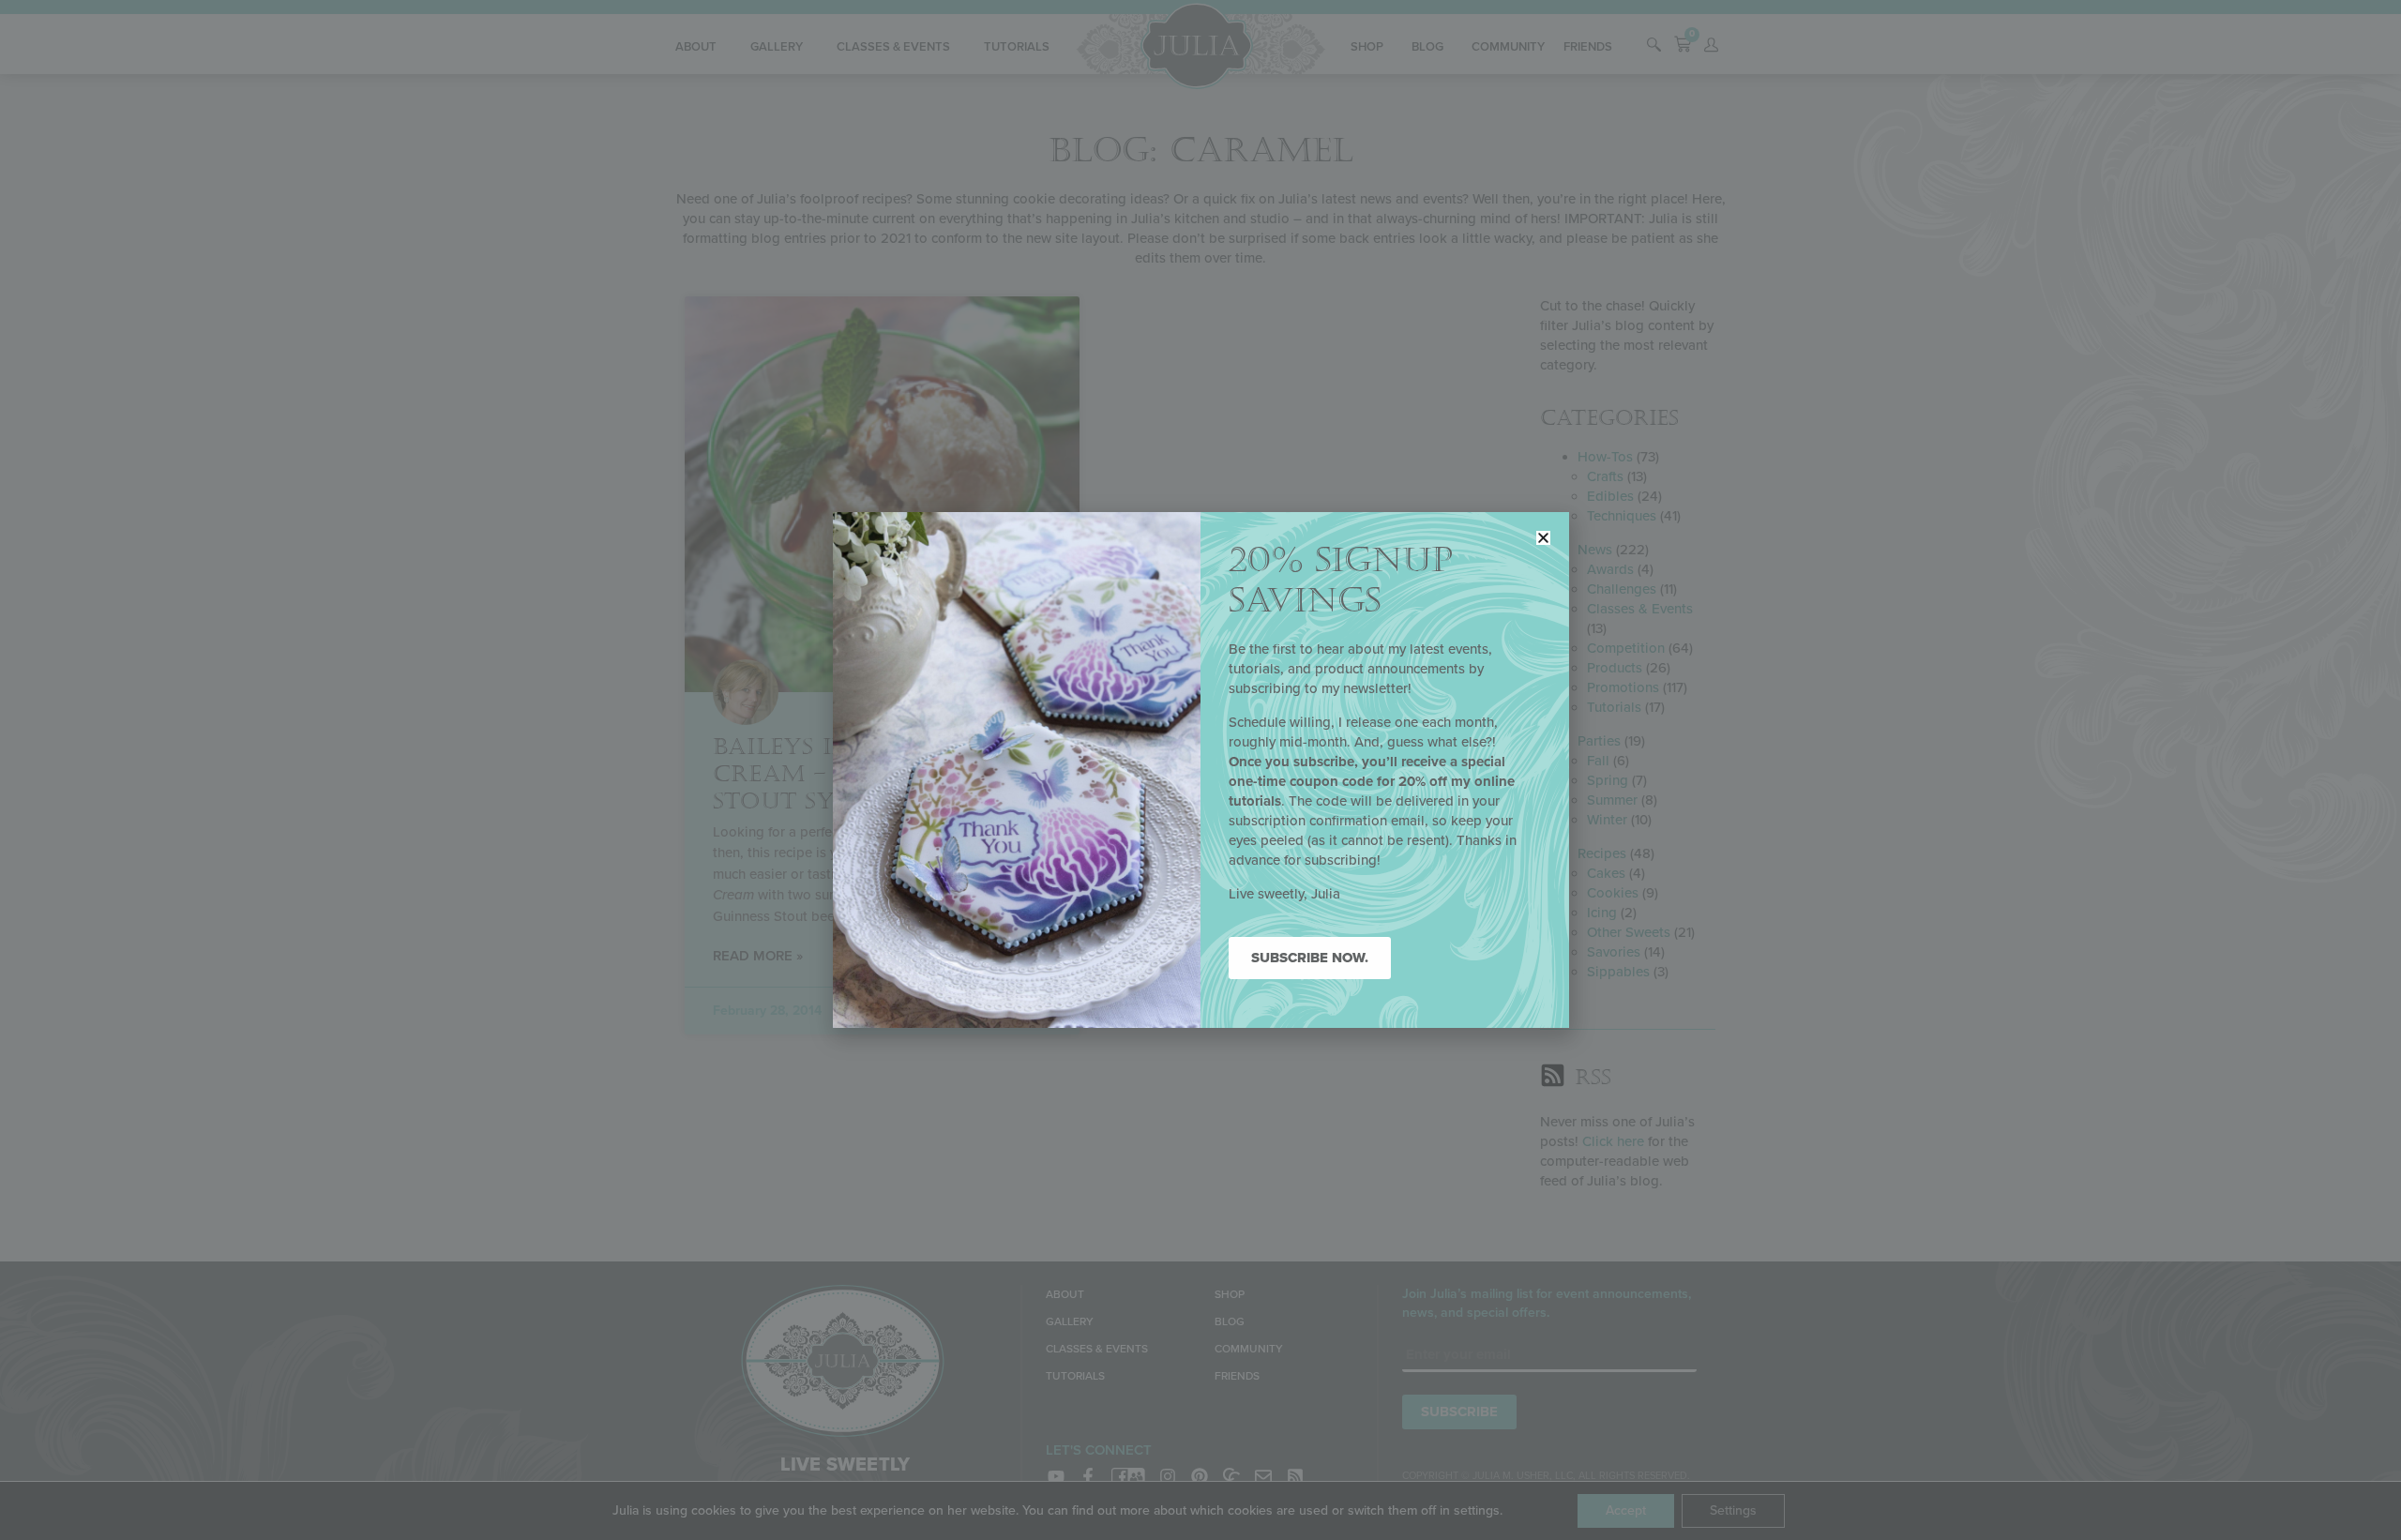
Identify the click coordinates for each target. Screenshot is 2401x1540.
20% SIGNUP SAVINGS (1341, 581)
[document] (1200, 770)
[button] (1543, 538)
